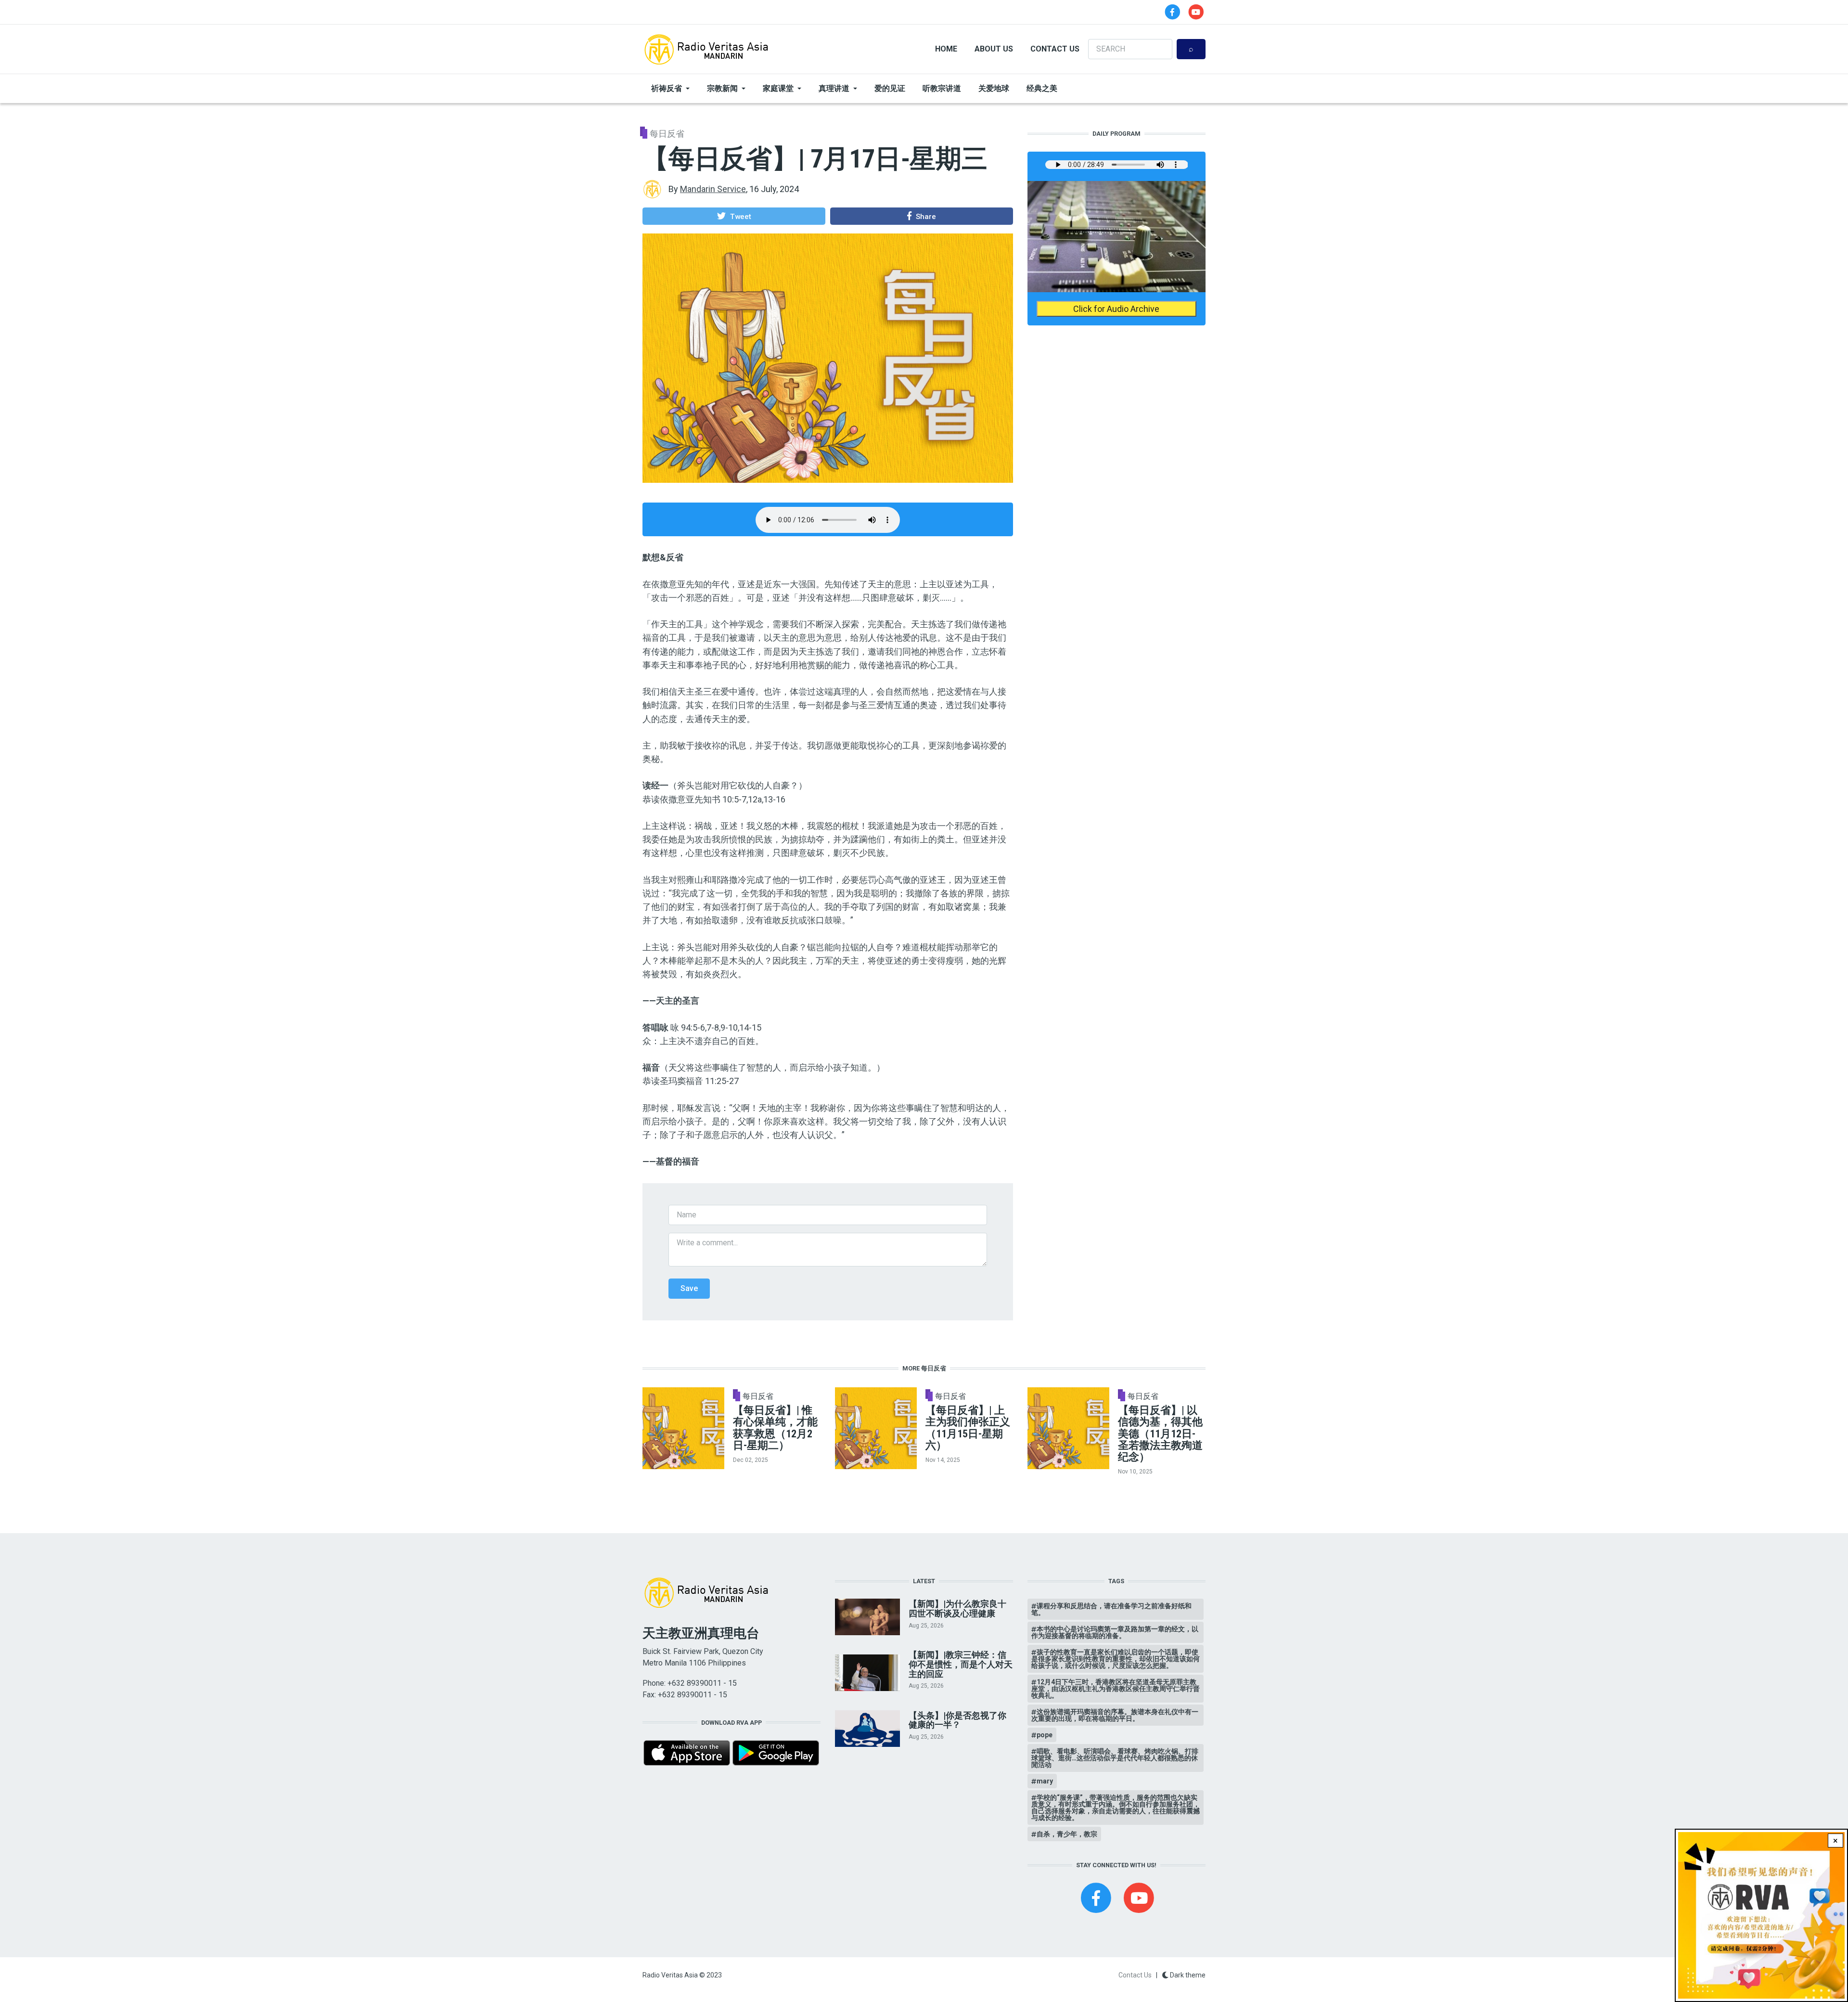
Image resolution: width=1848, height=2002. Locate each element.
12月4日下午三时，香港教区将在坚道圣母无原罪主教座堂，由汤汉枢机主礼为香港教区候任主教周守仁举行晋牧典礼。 (1116, 1689)
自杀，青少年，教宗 (1067, 1834)
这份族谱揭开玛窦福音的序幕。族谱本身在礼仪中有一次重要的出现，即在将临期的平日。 (1115, 1715)
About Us (994, 49)
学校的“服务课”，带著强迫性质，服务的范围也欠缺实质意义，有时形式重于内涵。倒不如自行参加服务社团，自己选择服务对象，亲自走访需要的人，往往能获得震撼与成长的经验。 (1116, 1808)
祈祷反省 (667, 88)
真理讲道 (834, 88)
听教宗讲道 (942, 88)
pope (1045, 1735)
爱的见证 (890, 88)
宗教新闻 (722, 88)
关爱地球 (994, 88)
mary (1045, 1781)
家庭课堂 (778, 88)
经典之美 (1042, 88)
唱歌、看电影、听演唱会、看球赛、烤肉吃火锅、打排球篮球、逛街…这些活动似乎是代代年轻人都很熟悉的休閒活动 (1115, 1758)
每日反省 (667, 134)
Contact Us (1055, 49)
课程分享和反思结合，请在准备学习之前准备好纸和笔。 (1111, 1609)
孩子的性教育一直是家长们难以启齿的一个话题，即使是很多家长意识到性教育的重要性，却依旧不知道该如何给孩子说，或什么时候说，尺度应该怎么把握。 (1116, 1659)
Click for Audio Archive (1116, 309)
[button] (734, 216)
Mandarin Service (713, 189)
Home (946, 49)
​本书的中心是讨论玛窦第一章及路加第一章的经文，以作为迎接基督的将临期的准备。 (1115, 1632)
